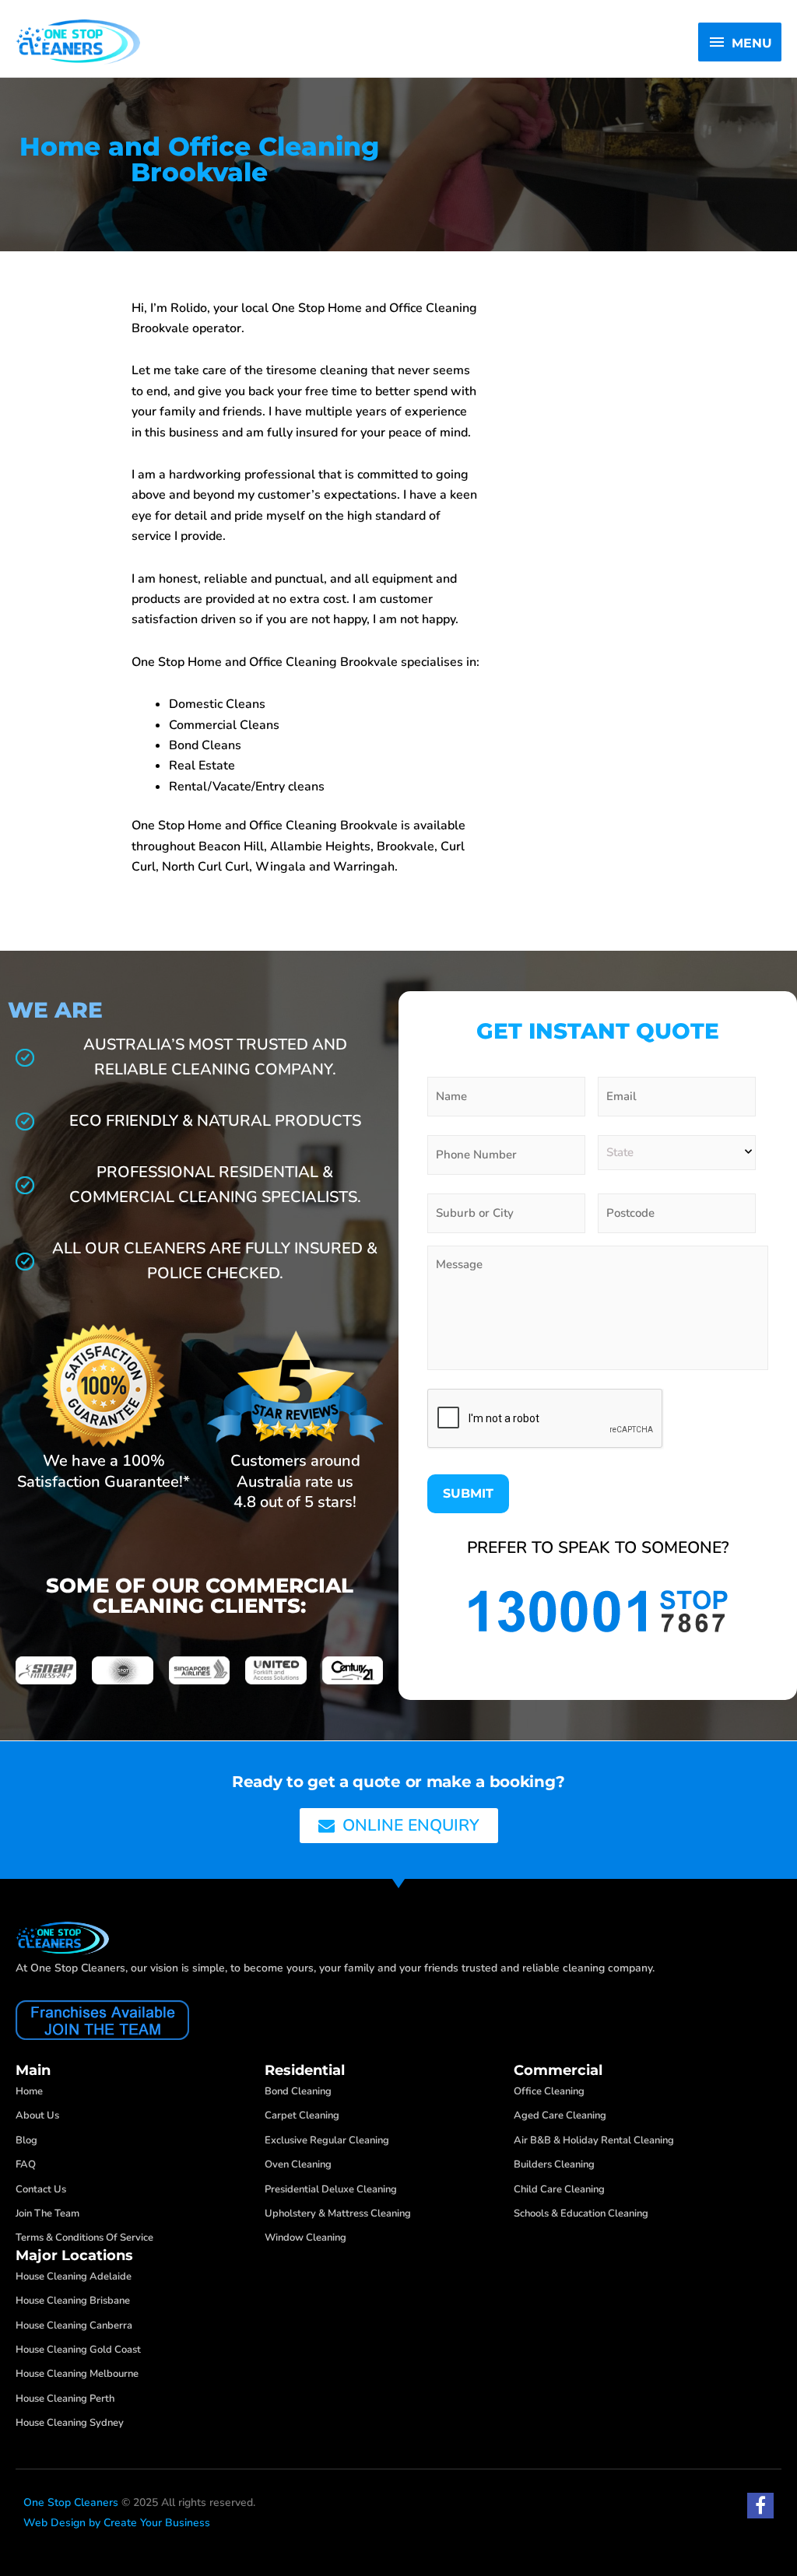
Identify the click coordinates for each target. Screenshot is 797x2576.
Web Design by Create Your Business (117, 2523)
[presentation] (546, 1419)
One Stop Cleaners (71, 2502)
